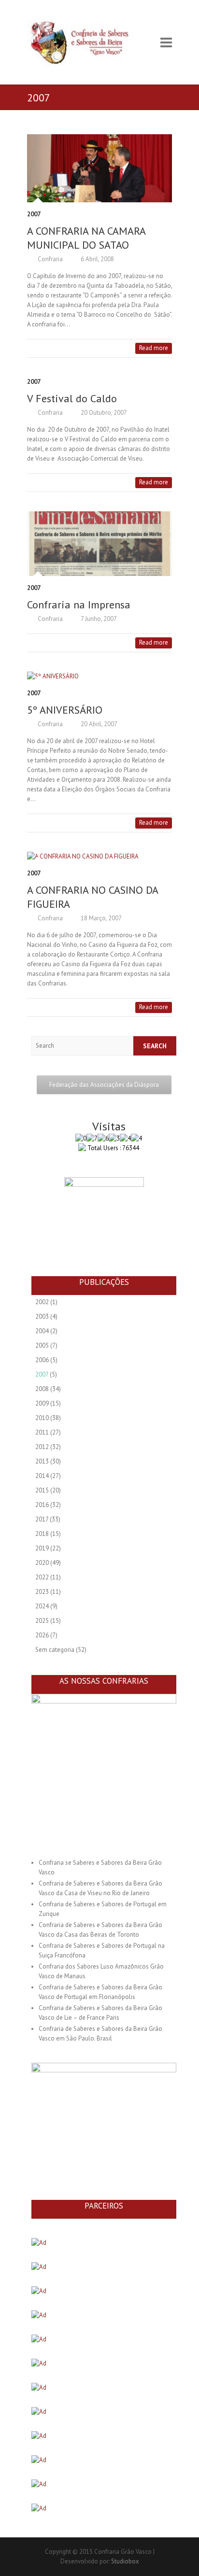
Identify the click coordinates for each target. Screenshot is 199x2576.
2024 (42, 1606)
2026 (42, 1635)
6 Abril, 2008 (97, 259)
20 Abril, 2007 (98, 724)
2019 (42, 1548)
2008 (42, 1389)
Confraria (50, 259)
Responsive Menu (166, 42)
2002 (42, 1302)
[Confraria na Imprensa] (99, 544)
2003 (42, 1316)
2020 (42, 1563)
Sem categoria (55, 1650)
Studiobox (125, 2561)
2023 (42, 1592)
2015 (42, 1490)
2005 (42, 1345)
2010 (42, 1418)
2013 (42, 1461)
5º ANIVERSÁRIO (65, 710)
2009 (42, 1403)
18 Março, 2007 (100, 918)
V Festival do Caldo (72, 398)
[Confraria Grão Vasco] (87, 42)
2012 (42, 1447)
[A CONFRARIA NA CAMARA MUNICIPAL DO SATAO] (99, 168)
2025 (42, 1621)
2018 (42, 1534)
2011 (42, 1432)
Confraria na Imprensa (79, 605)
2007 (34, 214)
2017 (42, 1519)
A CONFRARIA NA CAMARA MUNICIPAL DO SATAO (86, 238)
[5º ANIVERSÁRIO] (99, 676)
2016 (42, 1505)
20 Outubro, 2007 (103, 413)
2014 (42, 1476)
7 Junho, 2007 (98, 619)
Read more (154, 348)
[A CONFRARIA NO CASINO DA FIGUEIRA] (99, 857)
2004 (42, 1331)
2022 (42, 1577)
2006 (42, 1360)
